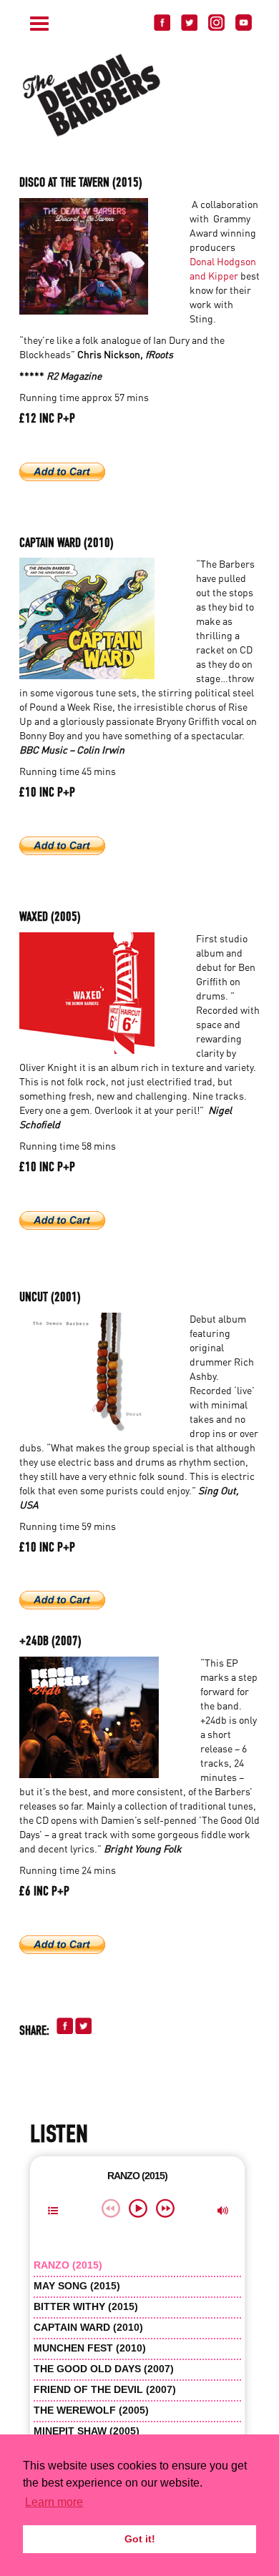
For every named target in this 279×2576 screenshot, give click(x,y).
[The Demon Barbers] (148, 95)
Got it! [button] (140, 2539)
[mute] (223, 2212)
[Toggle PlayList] (53, 2212)
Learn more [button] (54, 2502)
